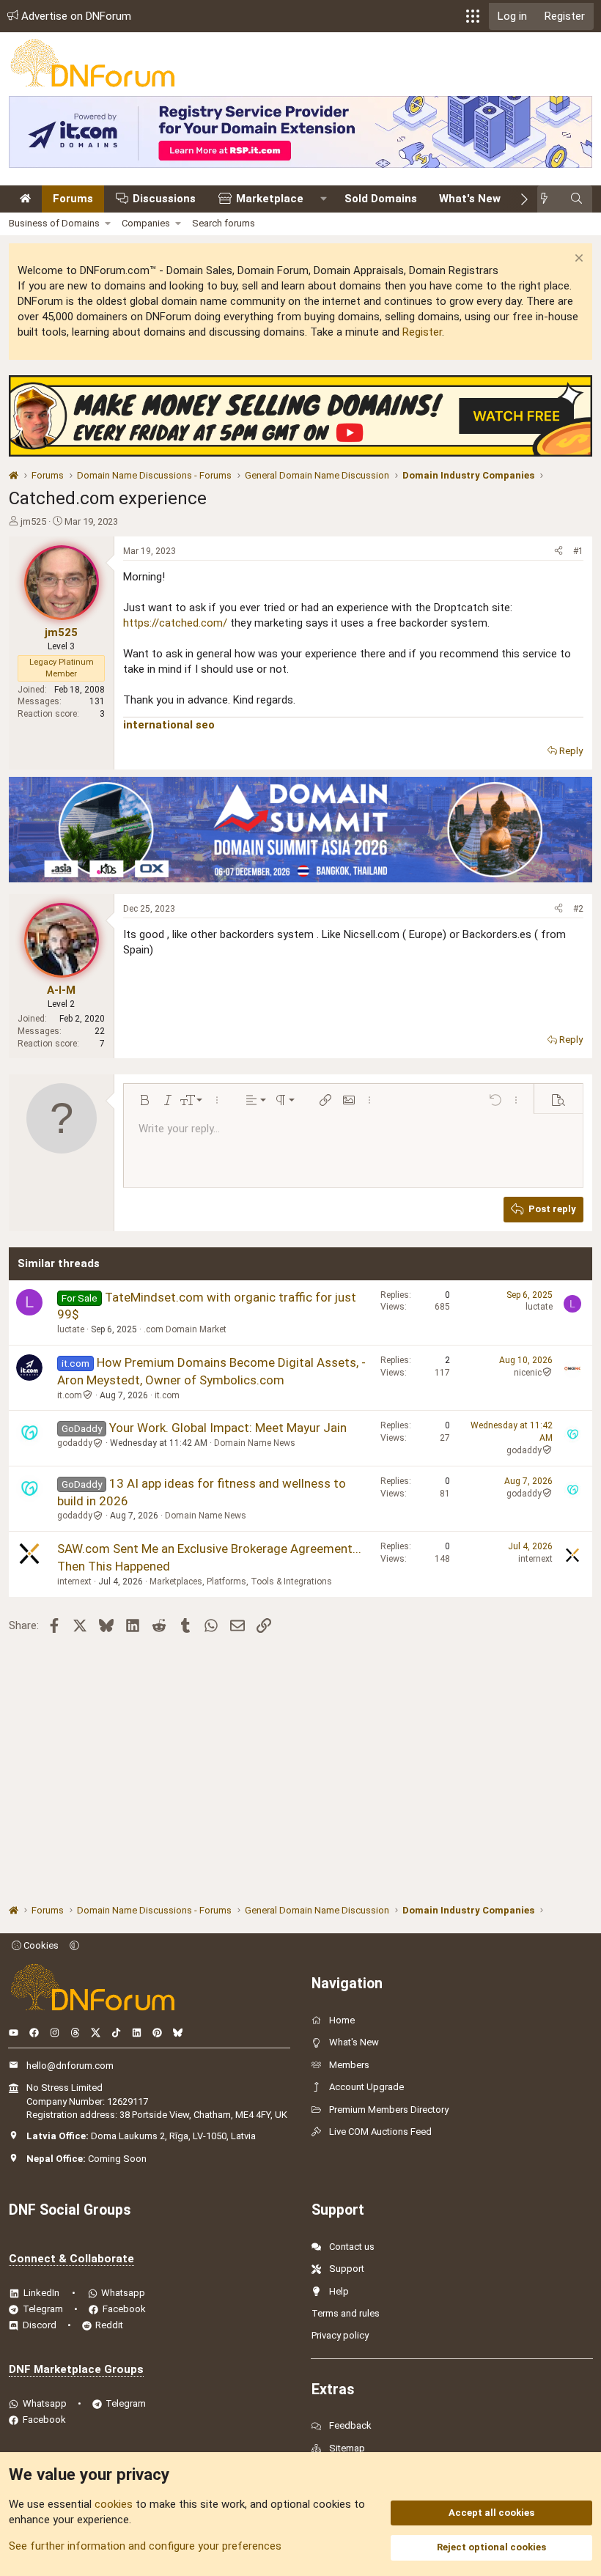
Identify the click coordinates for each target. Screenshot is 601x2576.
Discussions (164, 199)
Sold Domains (381, 199)
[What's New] (549, 199)
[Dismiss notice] (577, 260)
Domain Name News (255, 1443)
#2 (578, 909)
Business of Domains (54, 223)
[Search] (576, 199)
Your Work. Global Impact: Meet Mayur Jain (228, 1428)
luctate (71, 1329)
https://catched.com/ (175, 623)
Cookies (40, 1945)
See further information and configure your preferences (145, 2546)
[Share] (558, 551)
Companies (146, 223)
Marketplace (270, 199)
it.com (70, 1395)
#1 (578, 551)
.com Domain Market (185, 1329)
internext (74, 1582)
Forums (73, 199)
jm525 (33, 521)
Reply (571, 751)
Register (422, 332)
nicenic (528, 1373)
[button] (473, 16)
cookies (114, 2504)
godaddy (75, 1443)
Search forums (224, 223)
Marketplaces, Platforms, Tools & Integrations (241, 1582)
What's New (470, 199)
